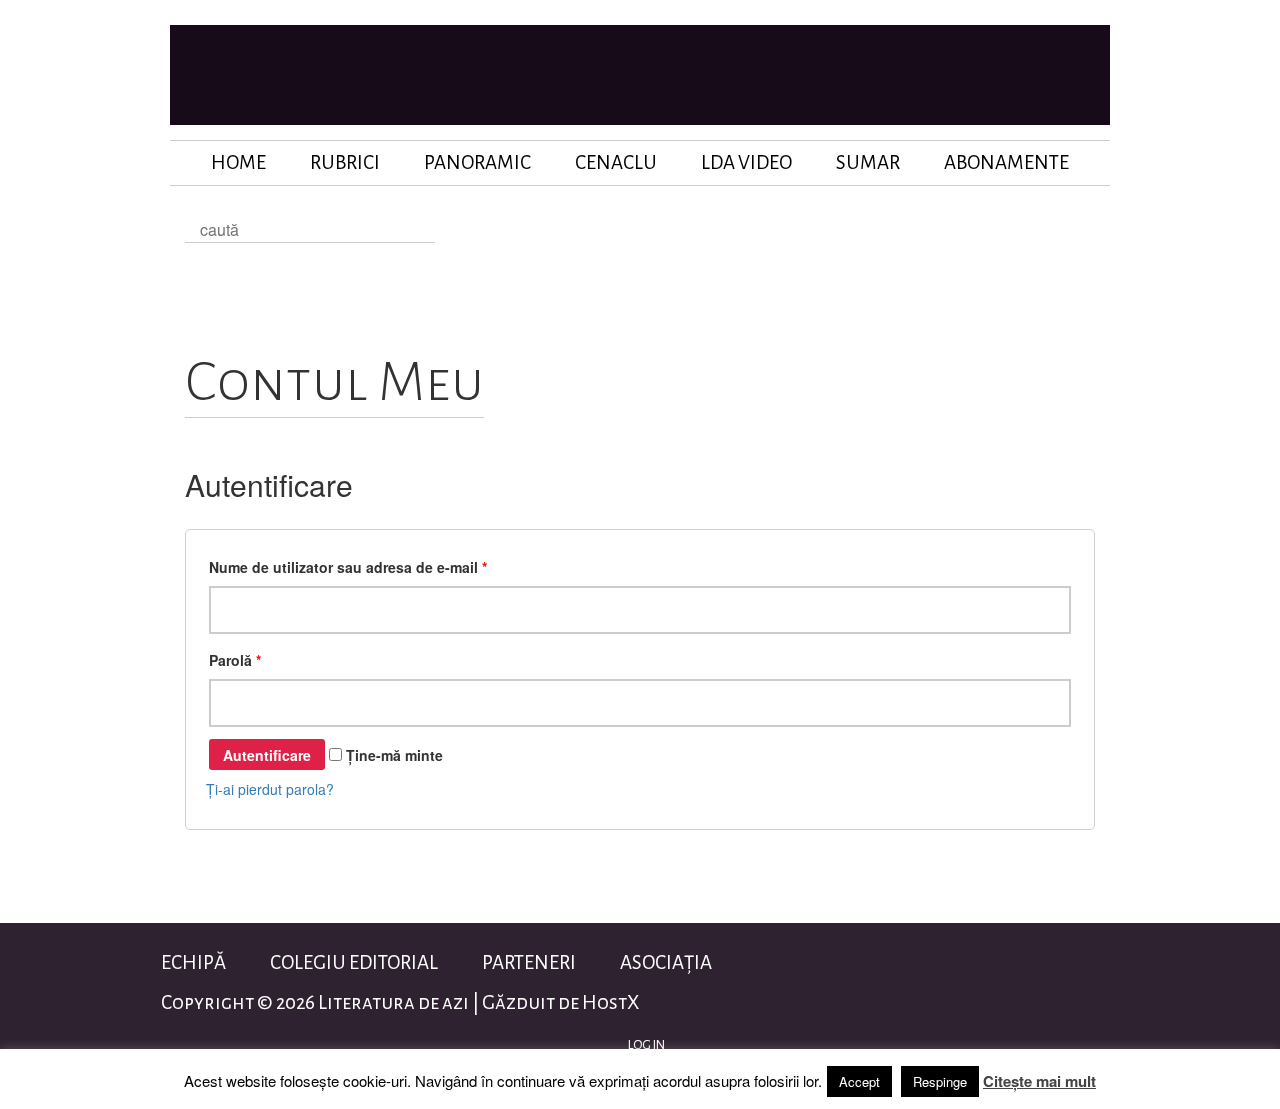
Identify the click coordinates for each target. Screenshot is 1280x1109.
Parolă (235, 660)
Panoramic (477, 162)
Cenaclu (616, 162)
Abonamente (1006, 162)
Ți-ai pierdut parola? (270, 789)
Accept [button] (859, 1081)
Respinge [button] (940, 1081)
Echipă (193, 962)
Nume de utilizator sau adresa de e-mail (348, 567)
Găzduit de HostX (560, 1002)
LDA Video (746, 162)
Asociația (666, 962)
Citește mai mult (1039, 1081)
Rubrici (345, 162)
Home (238, 162)
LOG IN (645, 1045)
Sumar (868, 162)
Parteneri (529, 962)
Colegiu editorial (354, 962)
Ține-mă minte (392, 755)
